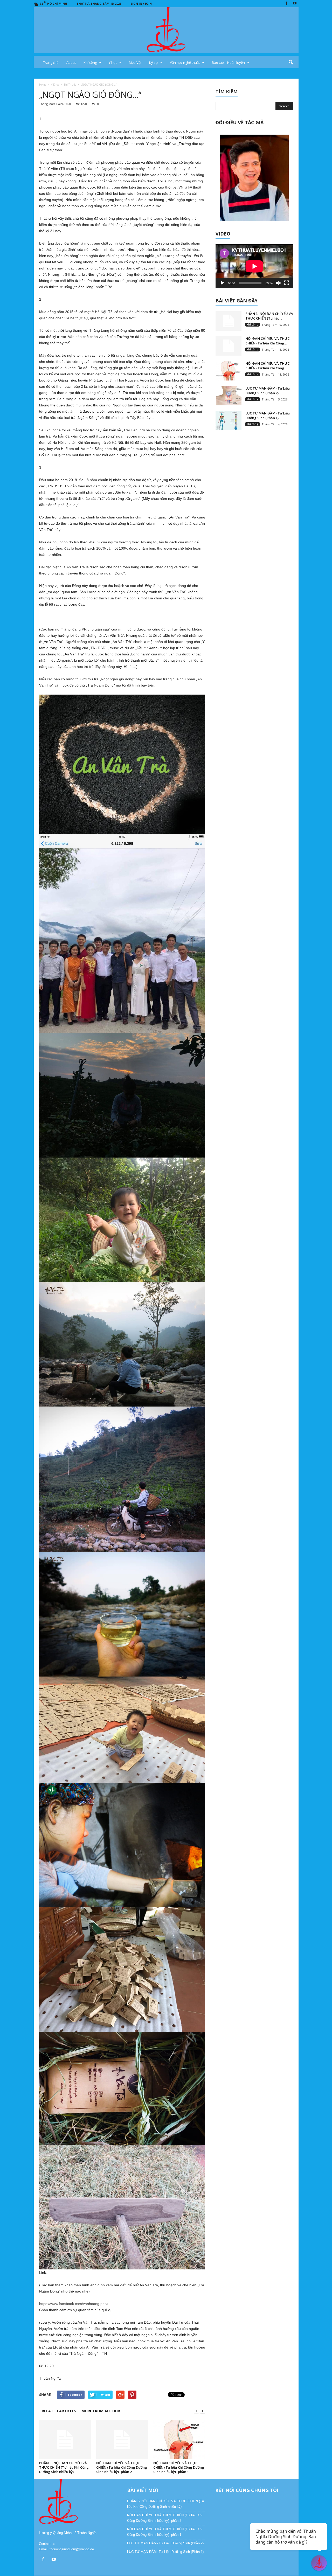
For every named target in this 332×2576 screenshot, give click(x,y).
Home (43, 85)
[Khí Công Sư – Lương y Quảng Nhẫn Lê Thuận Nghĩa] (166, 30)
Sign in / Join (141, 4)
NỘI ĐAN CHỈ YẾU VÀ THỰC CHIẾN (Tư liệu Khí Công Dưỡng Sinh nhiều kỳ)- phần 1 (179, 2467)
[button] (291, 63)
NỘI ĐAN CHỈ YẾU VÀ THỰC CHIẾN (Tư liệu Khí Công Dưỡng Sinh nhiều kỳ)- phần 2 (122, 2467)
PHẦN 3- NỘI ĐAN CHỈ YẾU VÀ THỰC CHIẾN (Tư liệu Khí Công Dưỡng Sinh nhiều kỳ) (64, 2467)
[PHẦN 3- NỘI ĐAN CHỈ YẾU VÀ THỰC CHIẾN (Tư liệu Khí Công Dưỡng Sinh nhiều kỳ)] (65, 2440)
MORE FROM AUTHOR (101, 2411)
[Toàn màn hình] (287, 283)
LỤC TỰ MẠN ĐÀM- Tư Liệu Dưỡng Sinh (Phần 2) (268, 391)
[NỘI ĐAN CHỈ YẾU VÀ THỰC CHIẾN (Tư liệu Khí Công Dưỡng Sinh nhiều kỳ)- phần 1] (179, 2440)
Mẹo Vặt (135, 63)
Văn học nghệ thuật (185, 63)
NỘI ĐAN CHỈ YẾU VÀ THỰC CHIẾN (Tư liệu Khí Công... (267, 341)
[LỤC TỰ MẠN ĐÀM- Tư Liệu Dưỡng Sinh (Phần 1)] (229, 421)
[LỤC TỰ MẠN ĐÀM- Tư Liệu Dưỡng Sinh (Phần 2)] (229, 396)
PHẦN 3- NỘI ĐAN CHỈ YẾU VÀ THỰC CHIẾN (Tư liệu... (269, 316)
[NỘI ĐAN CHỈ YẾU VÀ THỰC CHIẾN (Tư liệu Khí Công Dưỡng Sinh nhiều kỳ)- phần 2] (122, 2440)
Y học (113, 63)
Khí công (90, 63)
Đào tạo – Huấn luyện (228, 63)
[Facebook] (287, 4)
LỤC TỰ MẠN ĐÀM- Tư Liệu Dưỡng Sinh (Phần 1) (268, 416)
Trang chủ (51, 63)
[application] (254, 266)
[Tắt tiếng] (278, 283)
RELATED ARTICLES (59, 2411)
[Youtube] (295, 4)
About (71, 63)
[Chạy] (222, 283)
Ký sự (154, 63)
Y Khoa (55, 85)
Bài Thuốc (70, 85)
